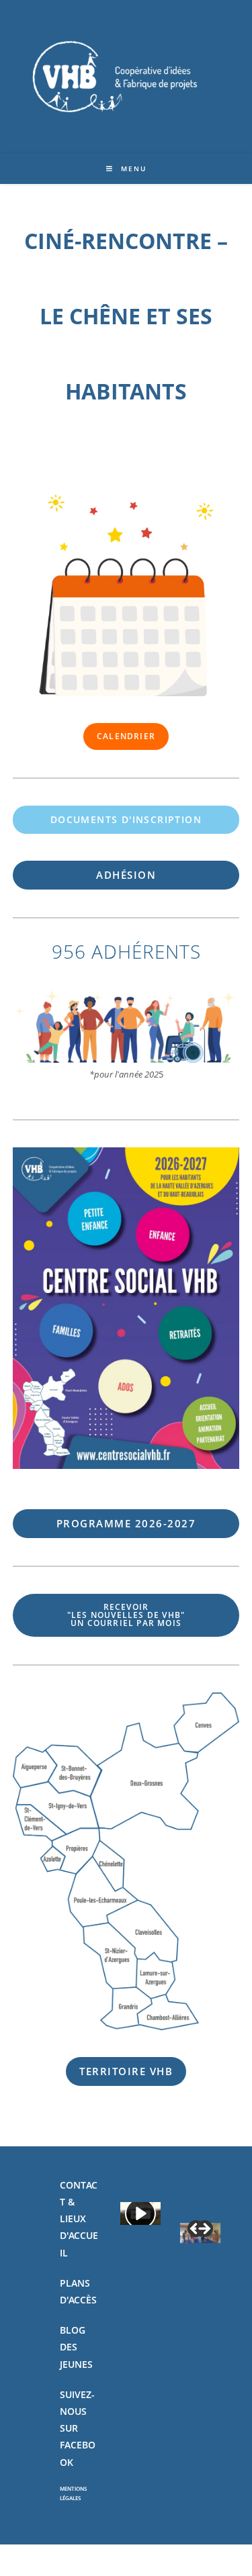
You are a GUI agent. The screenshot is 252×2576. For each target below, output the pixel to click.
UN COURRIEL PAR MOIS (126, 1615)
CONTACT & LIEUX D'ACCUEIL (79, 2219)
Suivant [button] (204, 2230)
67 (126, 1523)
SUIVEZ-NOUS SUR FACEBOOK (78, 2428)
